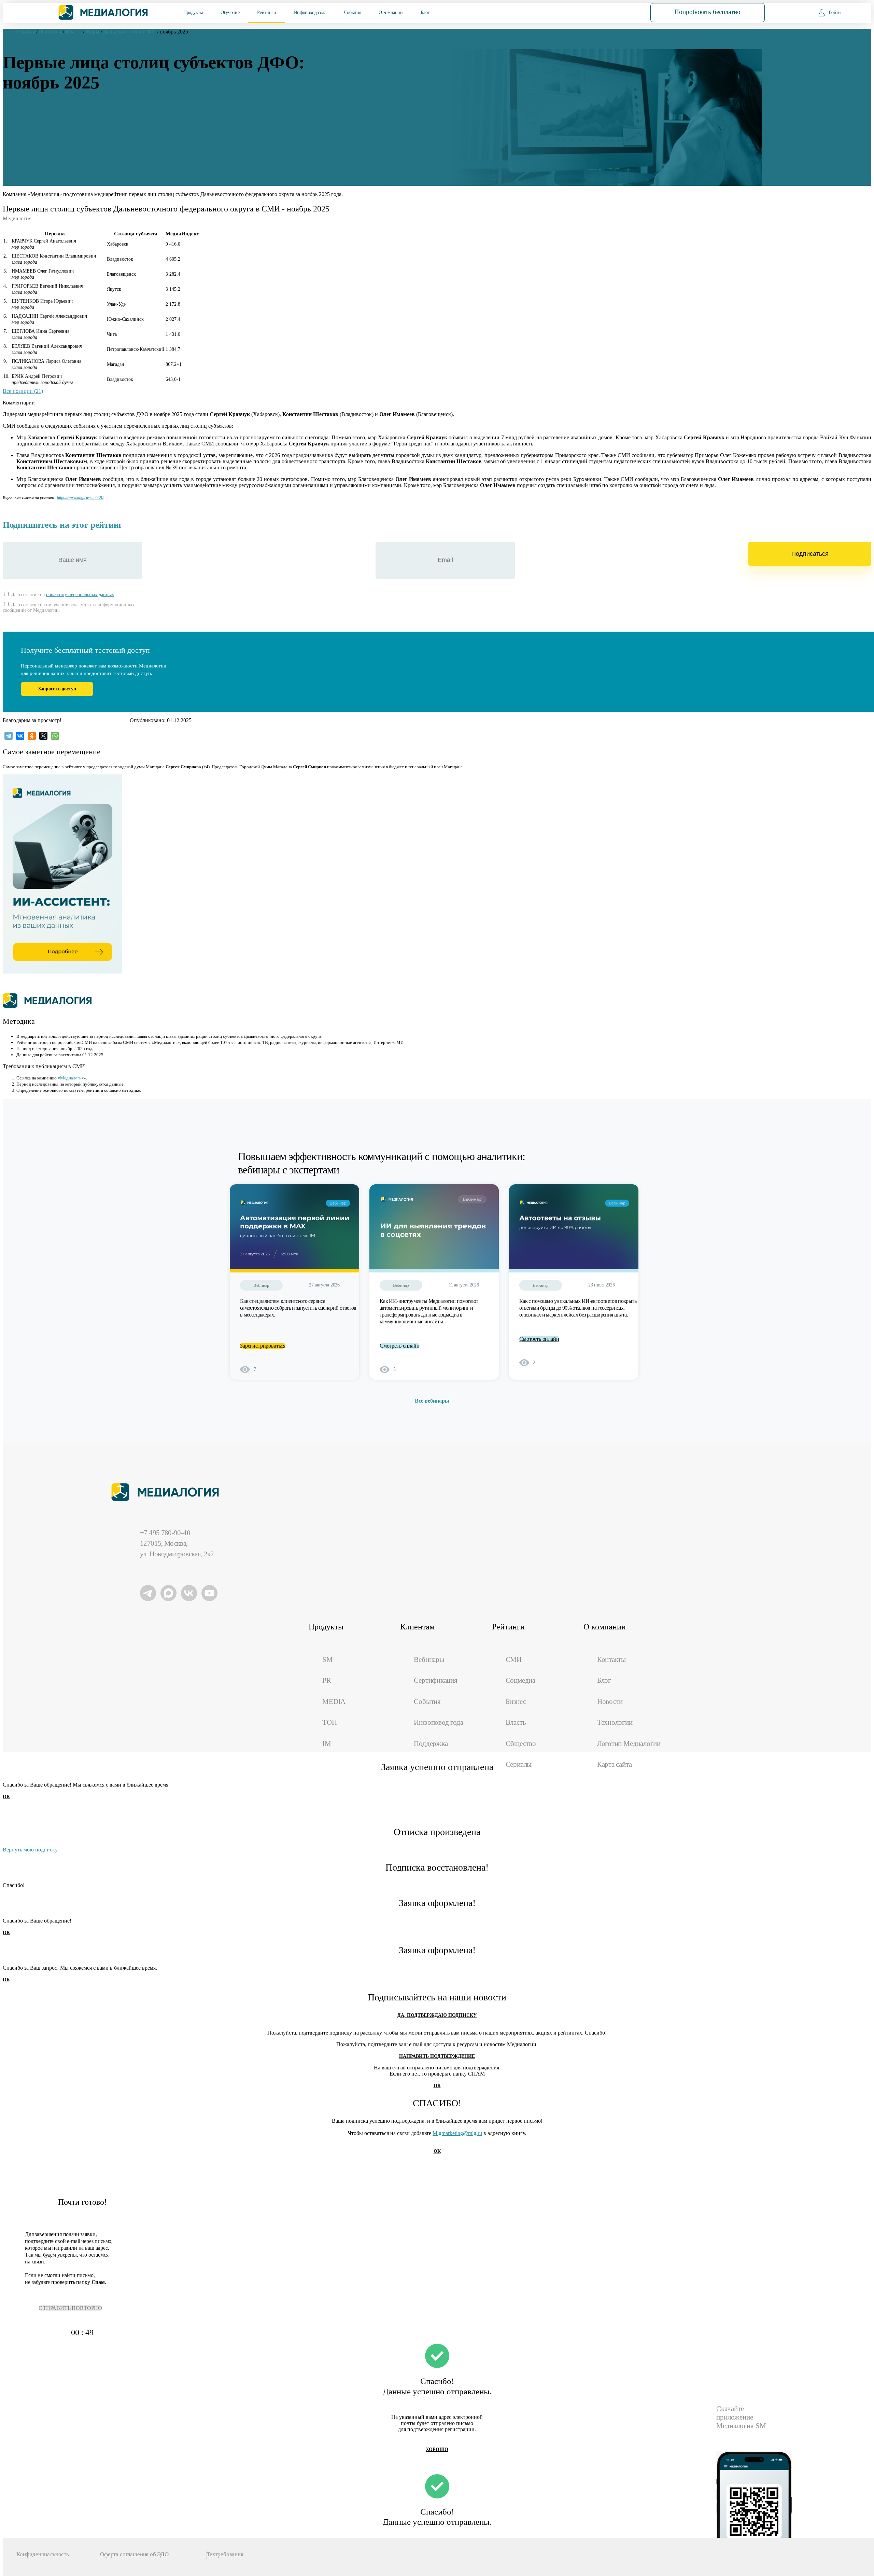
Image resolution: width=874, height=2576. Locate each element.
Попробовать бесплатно (707, 12)
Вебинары (429, 1659)
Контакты (611, 1659)
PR (327, 1680)
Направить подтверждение (437, 2056)
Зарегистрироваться (263, 1346)
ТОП (329, 1722)
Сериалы (519, 1764)
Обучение (230, 12)
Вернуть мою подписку (30, 1850)
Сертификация (435, 1680)
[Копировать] (107, 496)
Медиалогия (72, 1078)
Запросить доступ (57, 689)
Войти (835, 12)
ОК (6, 1797)
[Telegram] (9, 736)
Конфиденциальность (43, 2554)
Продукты (193, 12)
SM (328, 1659)
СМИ (514, 1659)
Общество (521, 1744)
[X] (43, 736)
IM (327, 1744)
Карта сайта (615, 1764)
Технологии (615, 1722)
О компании (391, 12)
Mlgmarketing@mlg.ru (457, 2133)
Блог (425, 12)
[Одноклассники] (32, 736)
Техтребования (225, 2554)
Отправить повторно (70, 2308)
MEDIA (334, 1702)
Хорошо (437, 2449)
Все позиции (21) (23, 391)
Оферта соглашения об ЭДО (134, 2554)
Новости (610, 1702)
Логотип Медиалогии (629, 1744)
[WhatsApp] (55, 736)
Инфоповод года (310, 12)
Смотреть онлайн (400, 1346)
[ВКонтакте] (20, 736)
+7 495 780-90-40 (165, 1533)
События (353, 12)
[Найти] (617, 12)
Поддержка (431, 1744)
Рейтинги (266, 12)
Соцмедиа (520, 1680)
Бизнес (516, 1702)
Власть (516, 1722)
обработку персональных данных (80, 595)
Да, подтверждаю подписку (437, 2015)
